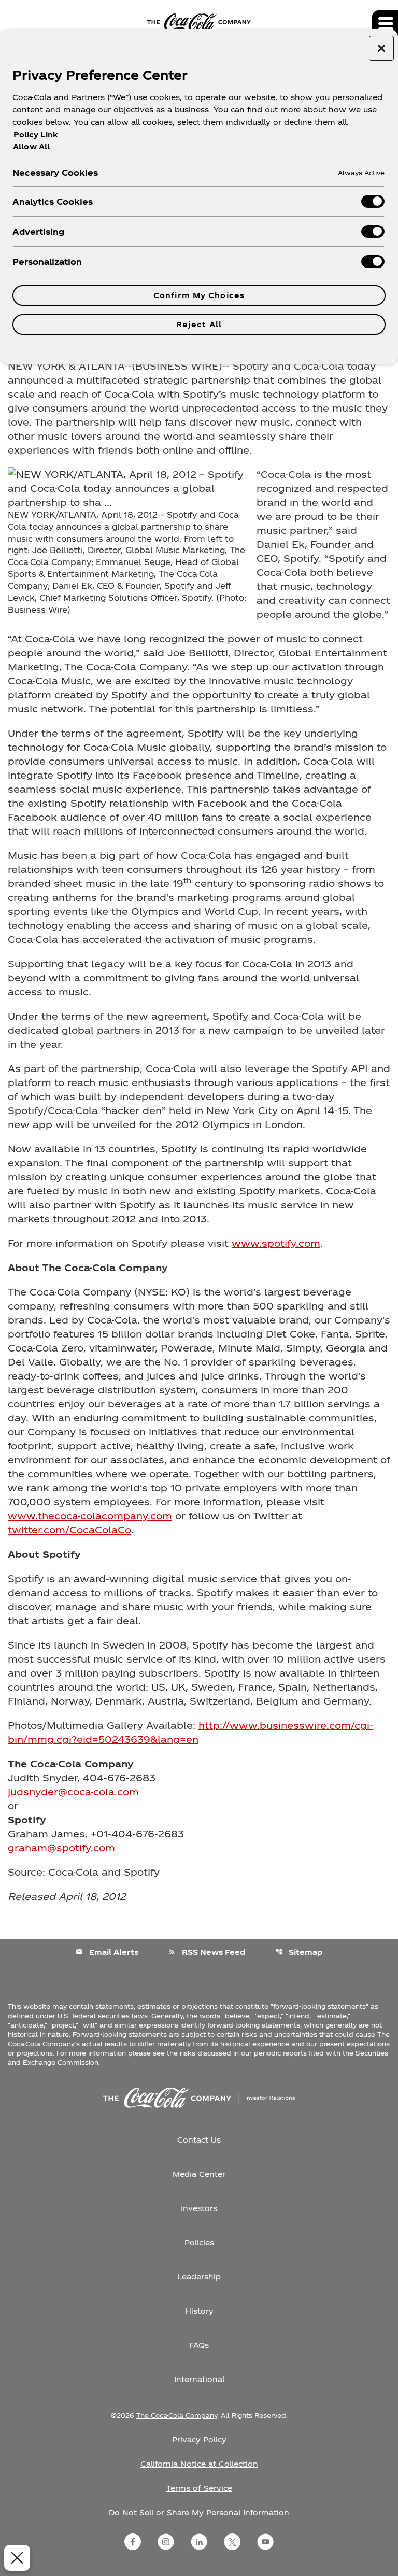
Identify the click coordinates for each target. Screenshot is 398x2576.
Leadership (199, 2277)
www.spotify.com (276, 1243)
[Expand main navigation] (385, 23)
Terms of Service (199, 2488)
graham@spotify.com (61, 1847)
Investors (199, 2208)
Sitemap (299, 1952)
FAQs (199, 2345)
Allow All (31, 146)
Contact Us (199, 2140)
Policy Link (35, 135)
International (199, 2379)
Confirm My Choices (199, 295)
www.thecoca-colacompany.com (90, 1516)
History (199, 2311)
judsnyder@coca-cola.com (73, 1791)
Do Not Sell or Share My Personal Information (199, 2512)
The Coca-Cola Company (177, 2415)
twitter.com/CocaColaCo (69, 1530)
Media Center (199, 2174)
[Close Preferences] (17, 2558)
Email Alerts (107, 1952)
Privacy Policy (199, 2439)
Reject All (199, 324)
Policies (199, 2242)
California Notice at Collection (199, 2464)
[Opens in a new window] (133, 2542)
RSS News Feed (207, 1952)
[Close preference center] (381, 48)
